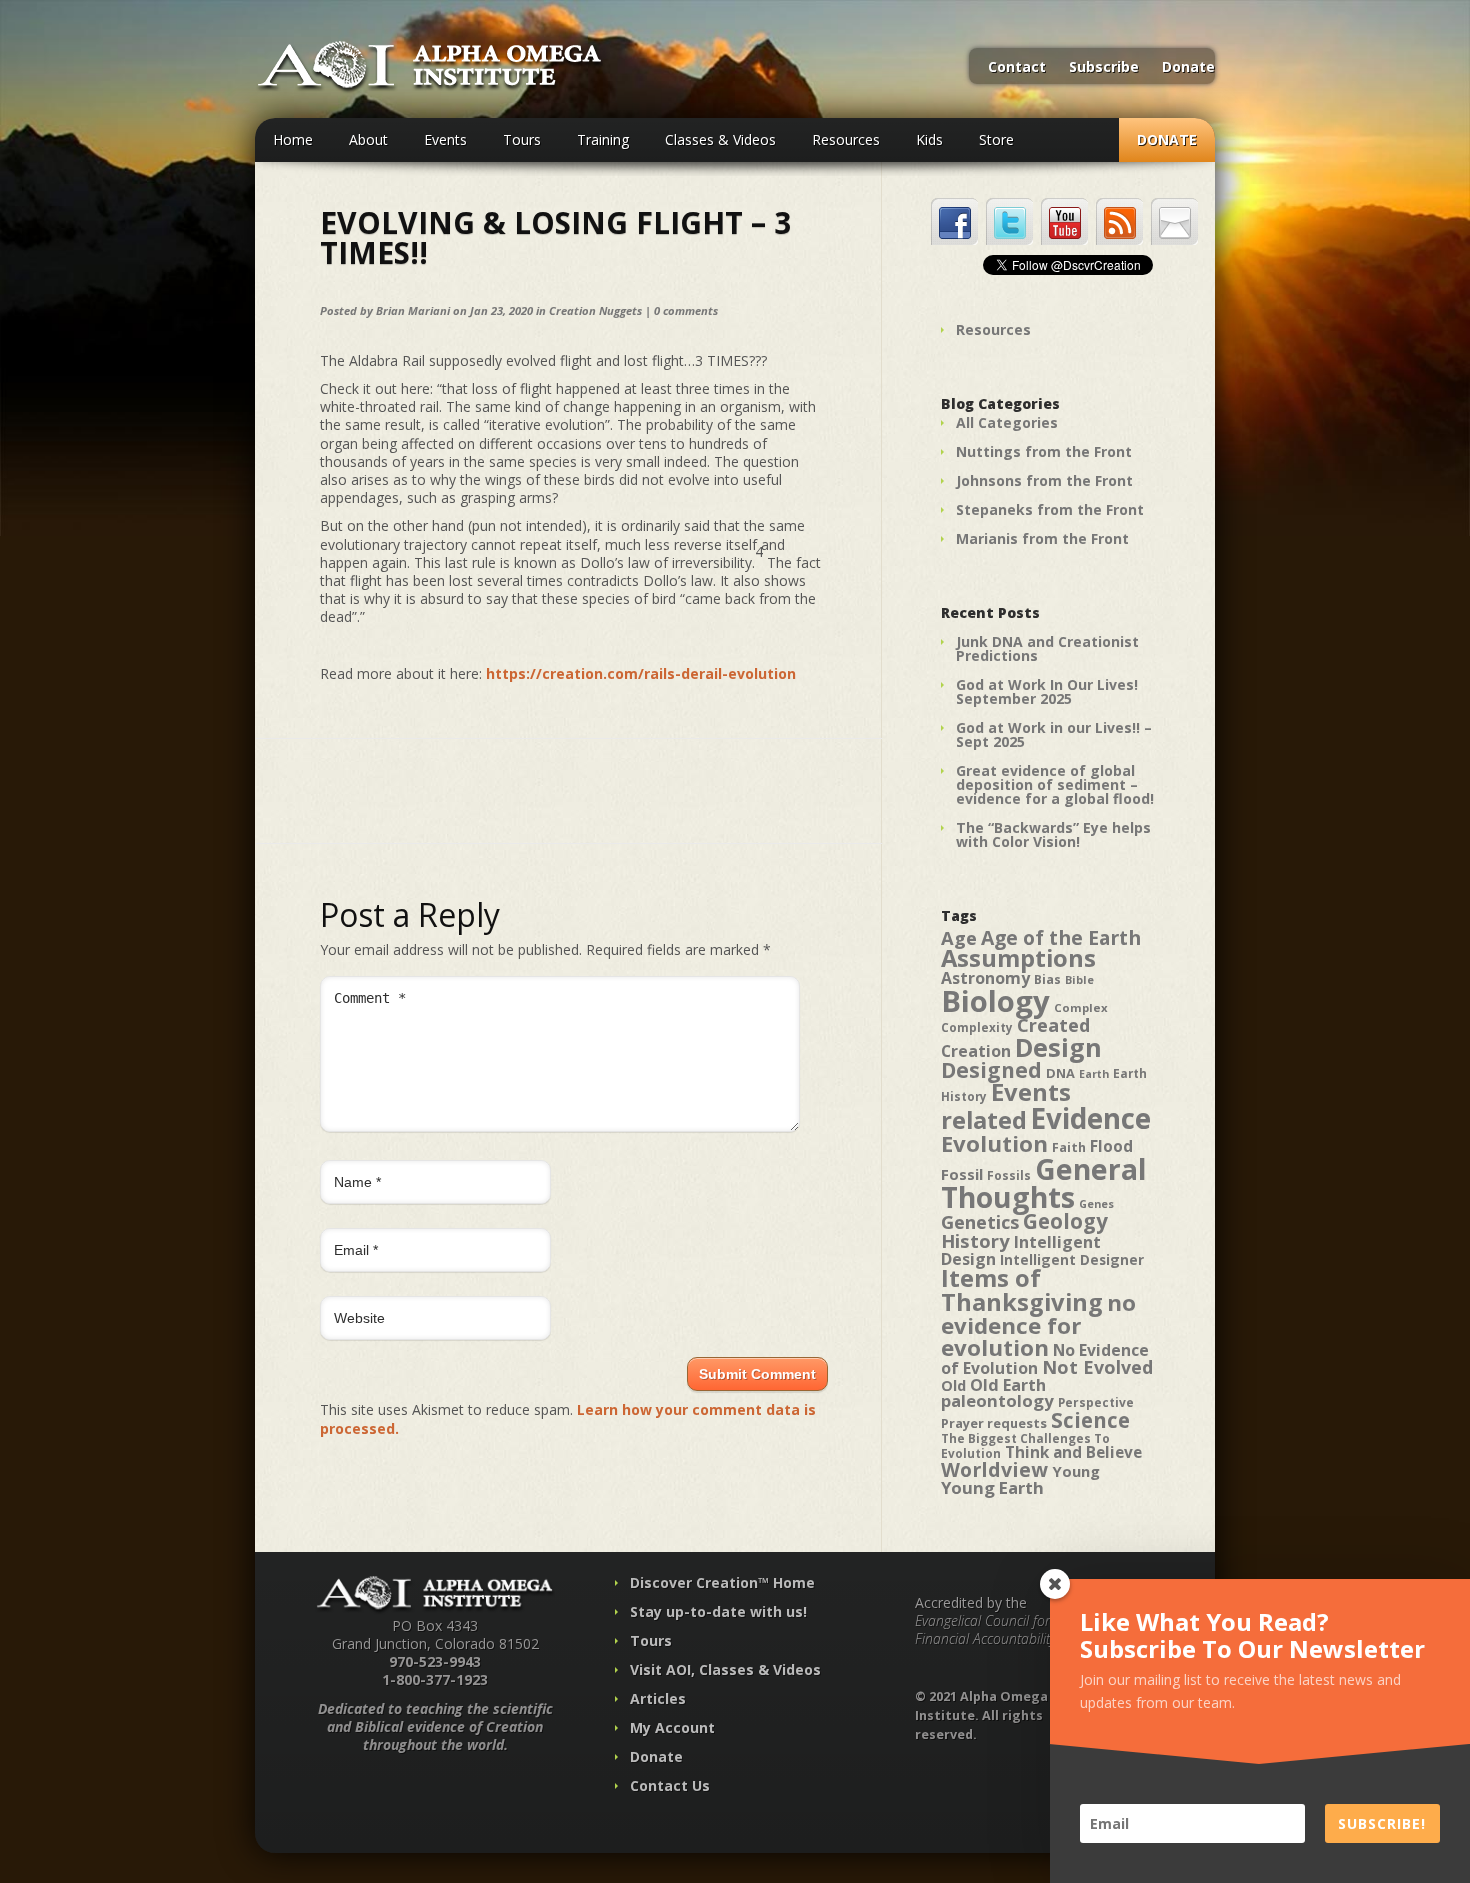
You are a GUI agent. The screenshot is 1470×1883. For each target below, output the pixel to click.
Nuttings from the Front (1044, 451)
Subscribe (1104, 68)
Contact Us (670, 1785)
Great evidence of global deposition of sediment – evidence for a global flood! (1055, 784)
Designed (991, 1070)
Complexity (977, 1027)
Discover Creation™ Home (722, 1582)
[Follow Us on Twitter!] (1009, 221)
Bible (1079, 979)
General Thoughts (1044, 1183)
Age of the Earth (1061, 937)
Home (293, 139)
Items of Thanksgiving (1022, 1290)
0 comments (686, 310)
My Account (672, 1727)
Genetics (980, 1221)
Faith (1069, 1147)
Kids (929, 139)
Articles (658, 1698)
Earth (1094, 1074)
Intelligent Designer (1072, 1260)
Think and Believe (1073, 1452)
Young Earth (992, 1487)
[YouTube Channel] (1064, 221)
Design (1058, 1047)
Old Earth (1008, 1385)
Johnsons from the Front (1044, 480)
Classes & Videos (720, 139)
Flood (1111, 1146)
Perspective (1096, 1402)
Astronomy (985, 978)
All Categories (1007, 422)
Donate (1188, 68)
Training (603, 139)
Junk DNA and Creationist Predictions (1047, 648)
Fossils (1009, 1175)
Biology (995, 1001)
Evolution (994, 1143)
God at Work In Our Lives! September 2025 (1047, 691)
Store (996, 139)
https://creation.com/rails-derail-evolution (641, 673)
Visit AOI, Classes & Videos (725, 1669)
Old (953, 1385)
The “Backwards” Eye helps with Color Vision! (1053, 834)
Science (1090, 1420)
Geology (1065, 1221)
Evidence (1091, 1118)
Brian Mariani (413, 310)
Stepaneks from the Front (1050, 509)
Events (445, 139)
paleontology (997, 1400)
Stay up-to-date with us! (718, 1611)
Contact (1017, 68)
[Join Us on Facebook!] (954, 221)
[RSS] (1119, 221)
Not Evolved (1097, 1367)
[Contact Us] (1174, 221)
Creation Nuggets (595, 310)
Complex (1081, 1007)
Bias (1047, 979)
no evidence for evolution (1038, 1325)
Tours (522, 139)
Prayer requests (994, 1423)
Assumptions (1018, 958)
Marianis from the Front (1042, 538)
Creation (976, 1051)
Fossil (962, 1174)
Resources (846, 139)
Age (959, 937)
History (975, 1240)
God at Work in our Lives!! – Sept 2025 (1054, 734)
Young (1076, 1471)
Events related (1006, 1106)
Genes (1096, 1204)
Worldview (994, 1469)
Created (1053, 1024)
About (368, 139)
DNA (1060, 1073)
